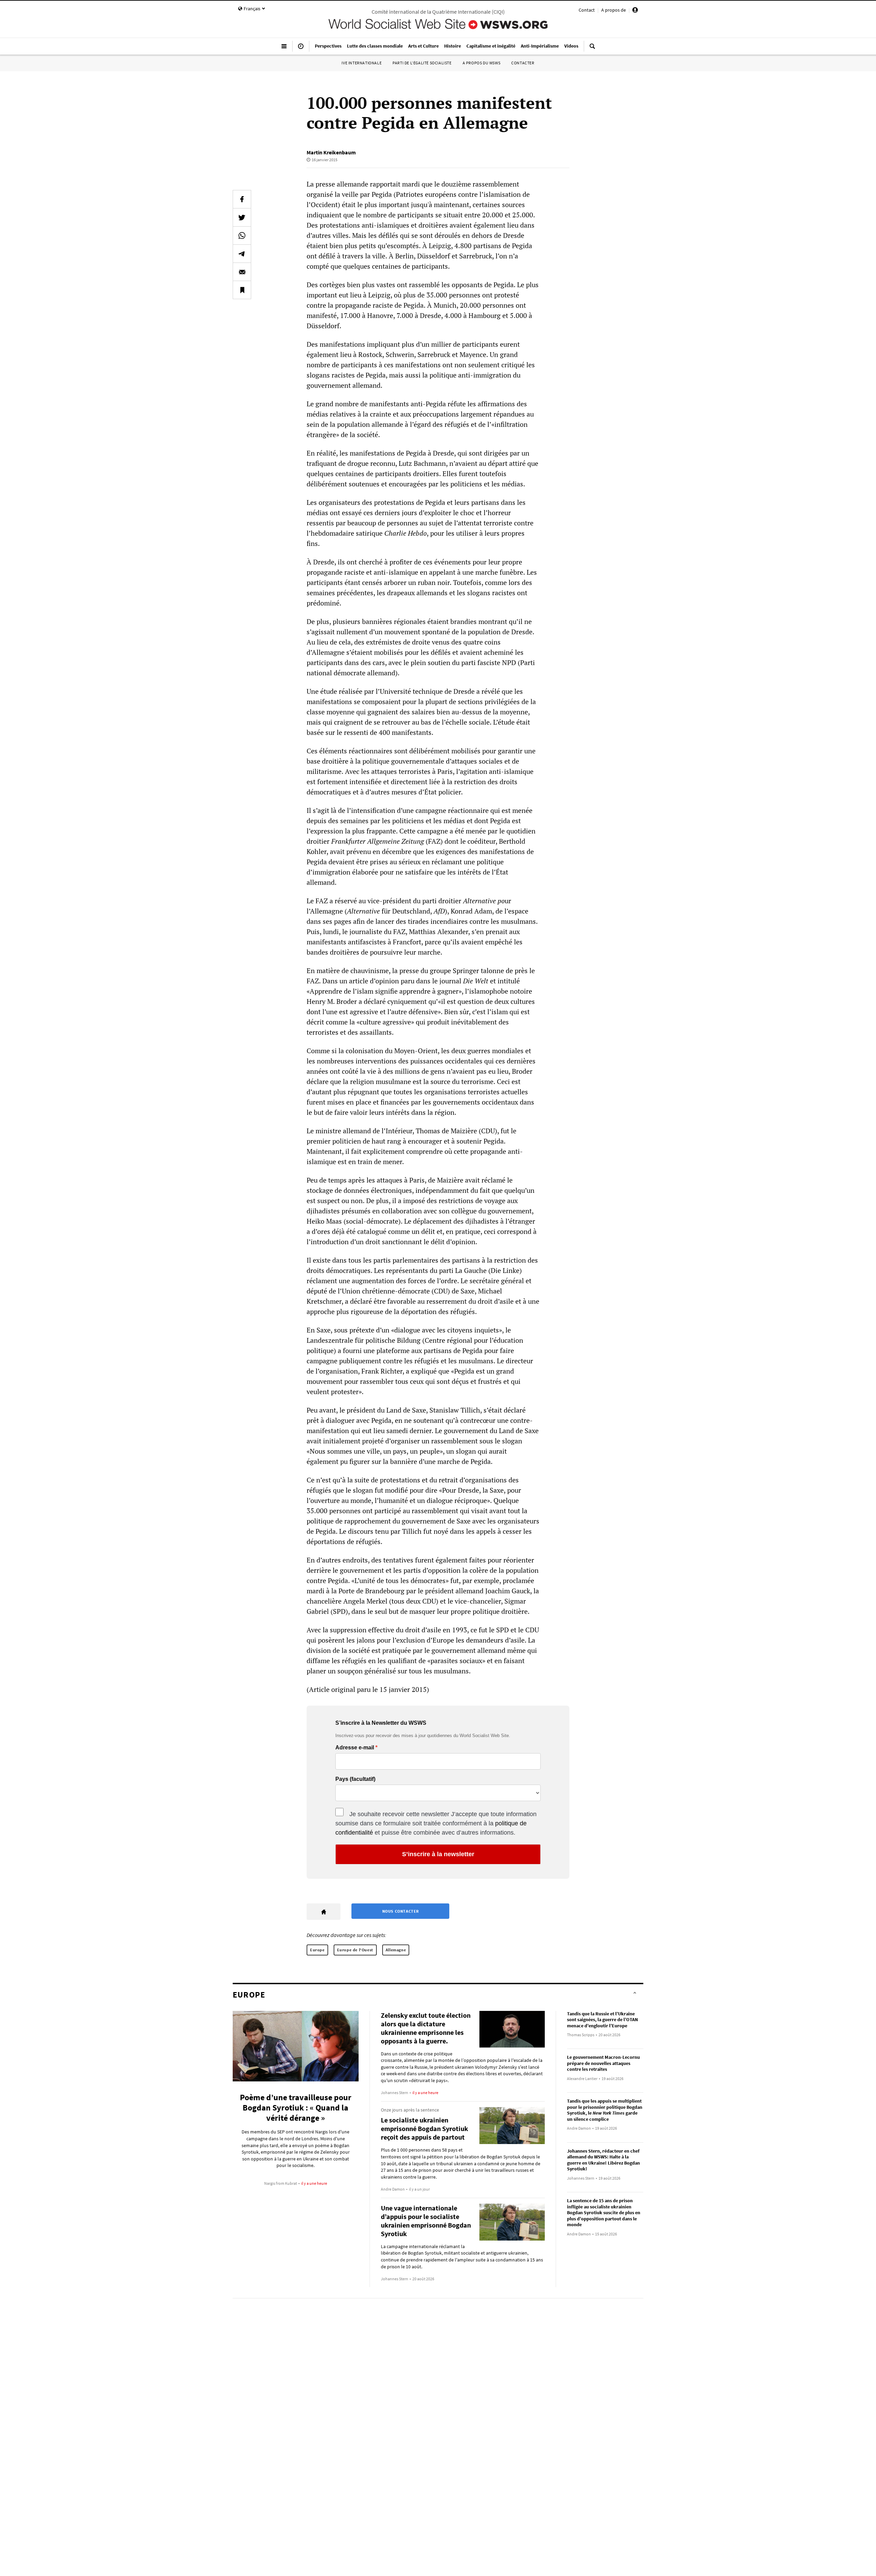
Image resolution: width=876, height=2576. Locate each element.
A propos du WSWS (482, 63)
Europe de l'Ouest (355, 1950)
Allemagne (396, 1950)
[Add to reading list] (242, 290)
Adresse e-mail (355, 1748)
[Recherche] (592, 49)
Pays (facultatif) (355, 1779)
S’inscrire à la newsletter (438, 1854)
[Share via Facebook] (242, 199)
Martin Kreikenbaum (331, 152)
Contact (587, 10)
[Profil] (635, 11)
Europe (317, 1950)
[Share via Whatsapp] (242, 235)
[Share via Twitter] (242, 217)
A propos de (614, 10)
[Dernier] (301, 49)
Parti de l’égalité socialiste (422, 63)
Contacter (523, 63)
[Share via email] (242, 272)
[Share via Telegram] (242, 254)
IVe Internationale (362, 63)
